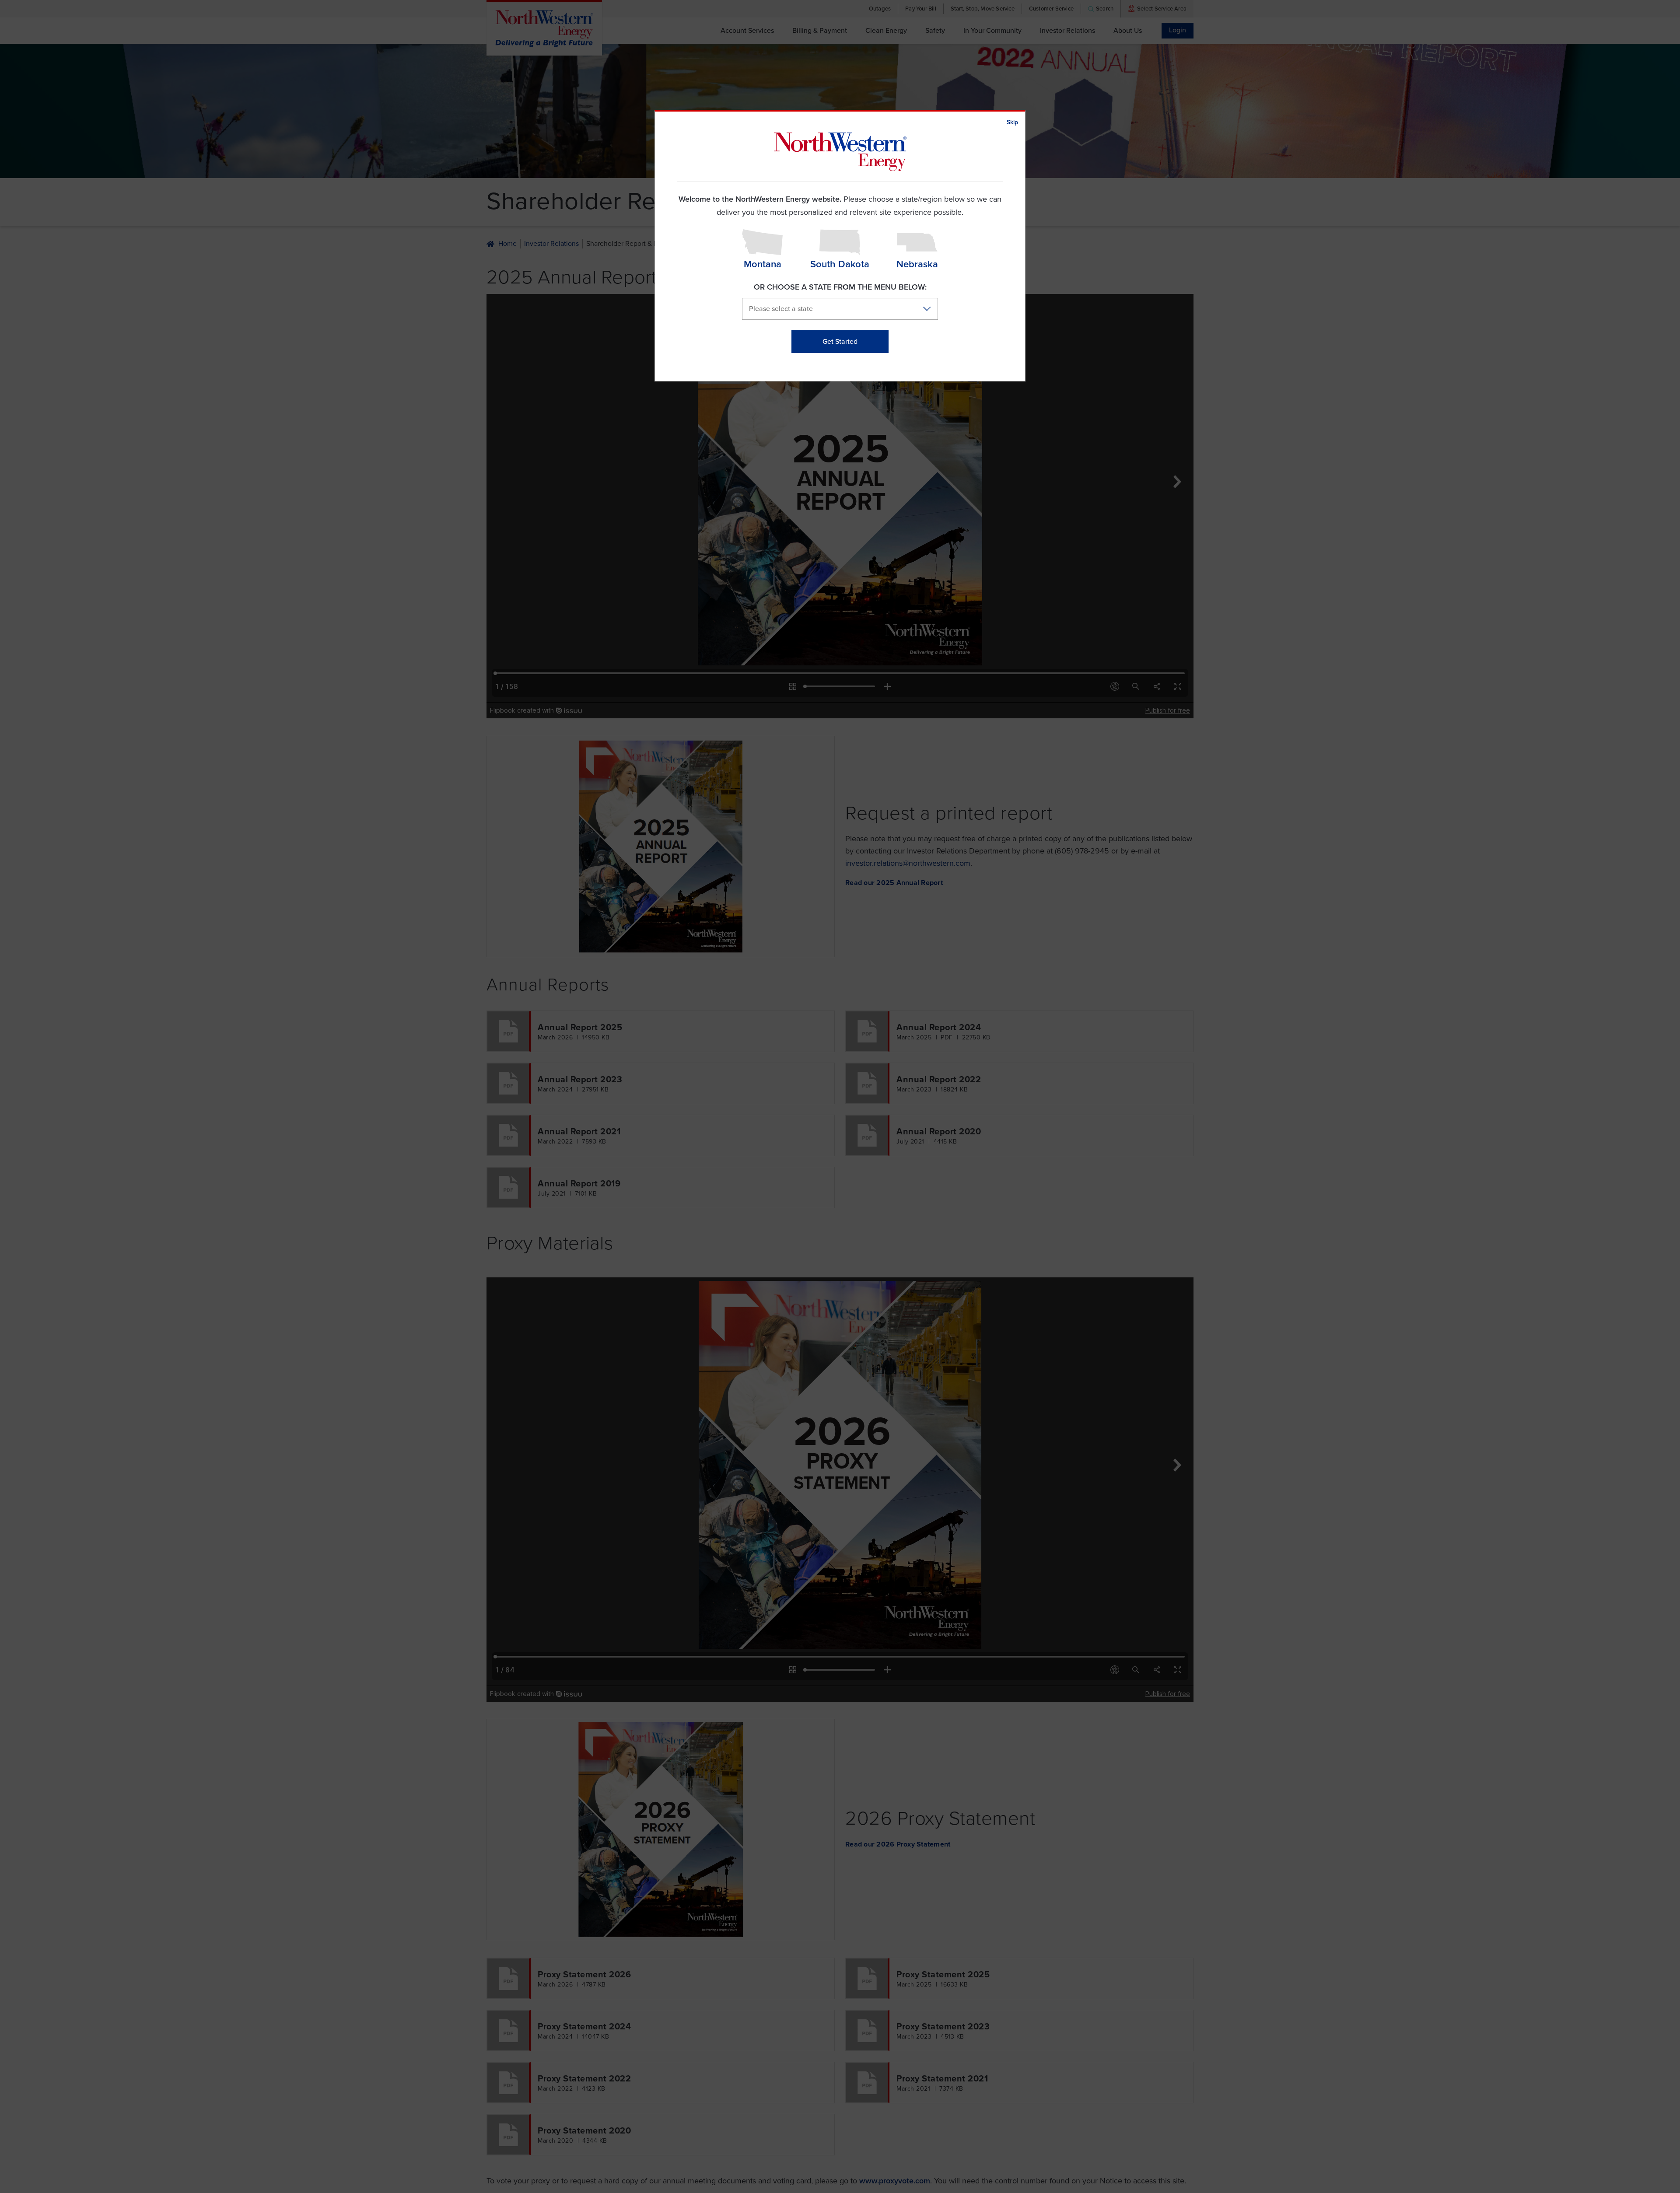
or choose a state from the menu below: (840, 287)
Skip (1012, 122)
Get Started (840, 342)
